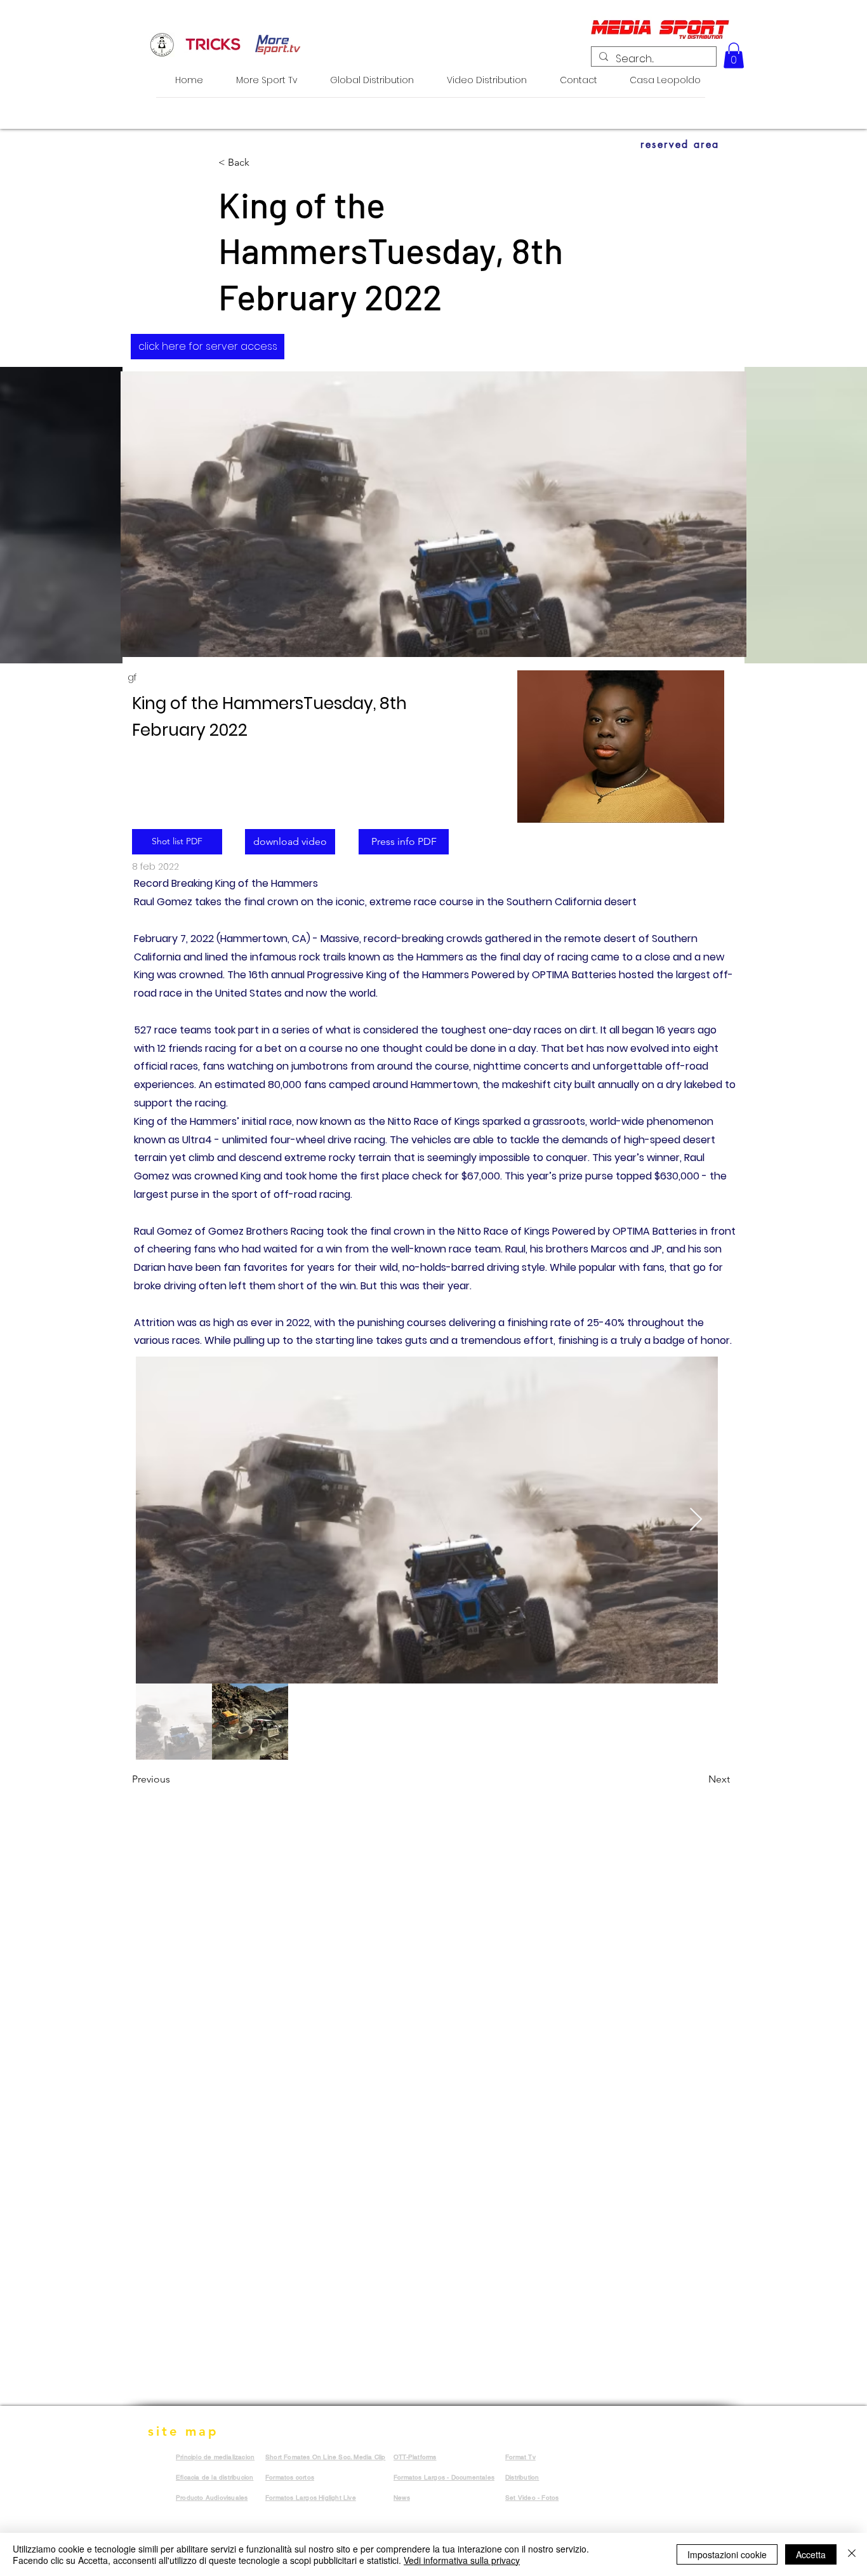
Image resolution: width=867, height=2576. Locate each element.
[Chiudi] (852, 2554)
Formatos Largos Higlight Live (311, 2498)
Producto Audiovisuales (212, 2498)
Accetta (811, 2554)
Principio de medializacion (215, 2457)
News (402, 2498)
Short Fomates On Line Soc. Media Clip (325, 2457)
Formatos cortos (290, 2477)
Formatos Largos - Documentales (444, 2477)
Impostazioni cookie (727, 2554)
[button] (734, 56)
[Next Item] (696, 1520)
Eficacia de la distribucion (215, 2477)
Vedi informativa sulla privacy (462, 2560)
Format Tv (520, 2457)
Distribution (522, 2477)
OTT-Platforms (415, 2457)
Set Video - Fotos (532, 2498)
